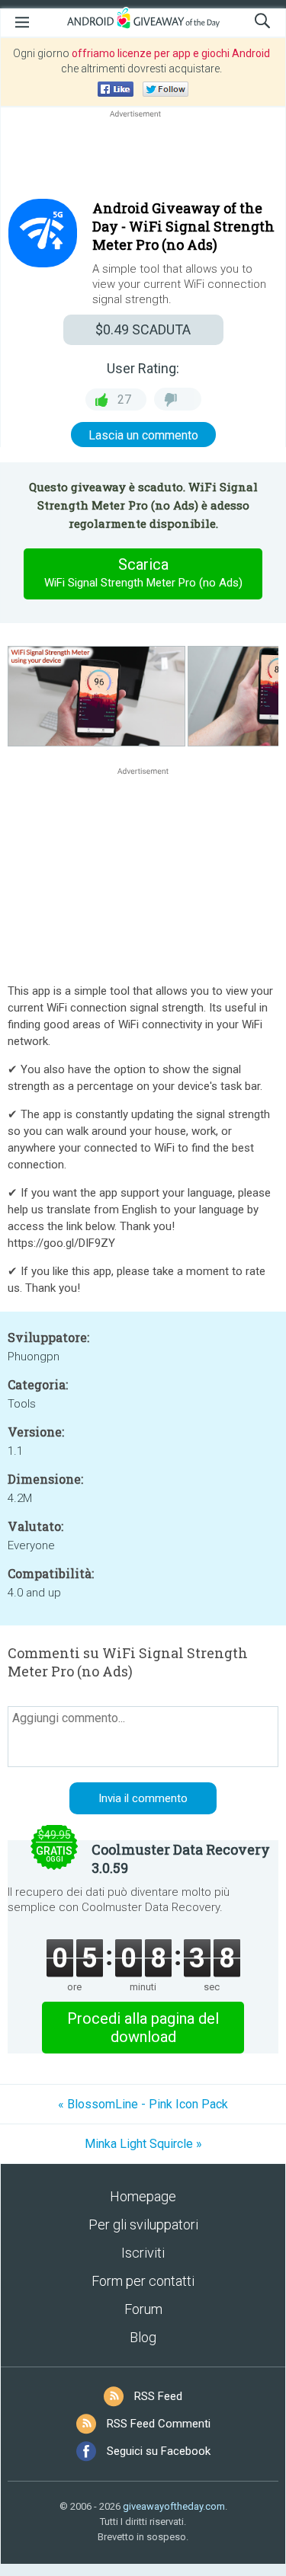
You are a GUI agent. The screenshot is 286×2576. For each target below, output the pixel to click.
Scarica (143, 572)
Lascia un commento (143, 435)
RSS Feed (158, 2396)
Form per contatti (143, 2281)
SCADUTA (143, 329)
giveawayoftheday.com (174, 2506)
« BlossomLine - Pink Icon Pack (143, 2104)
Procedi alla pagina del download (143, 2028)
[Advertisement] (143, 158)
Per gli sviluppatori (143, 2224)
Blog (143, 2337)
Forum (143, 2309)
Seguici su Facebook (159, 2451)
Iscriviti (143, 2253)
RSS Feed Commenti (159, 2424)
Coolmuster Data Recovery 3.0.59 (181, 1858)
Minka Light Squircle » (143, 2144)
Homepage (143, 2196)
